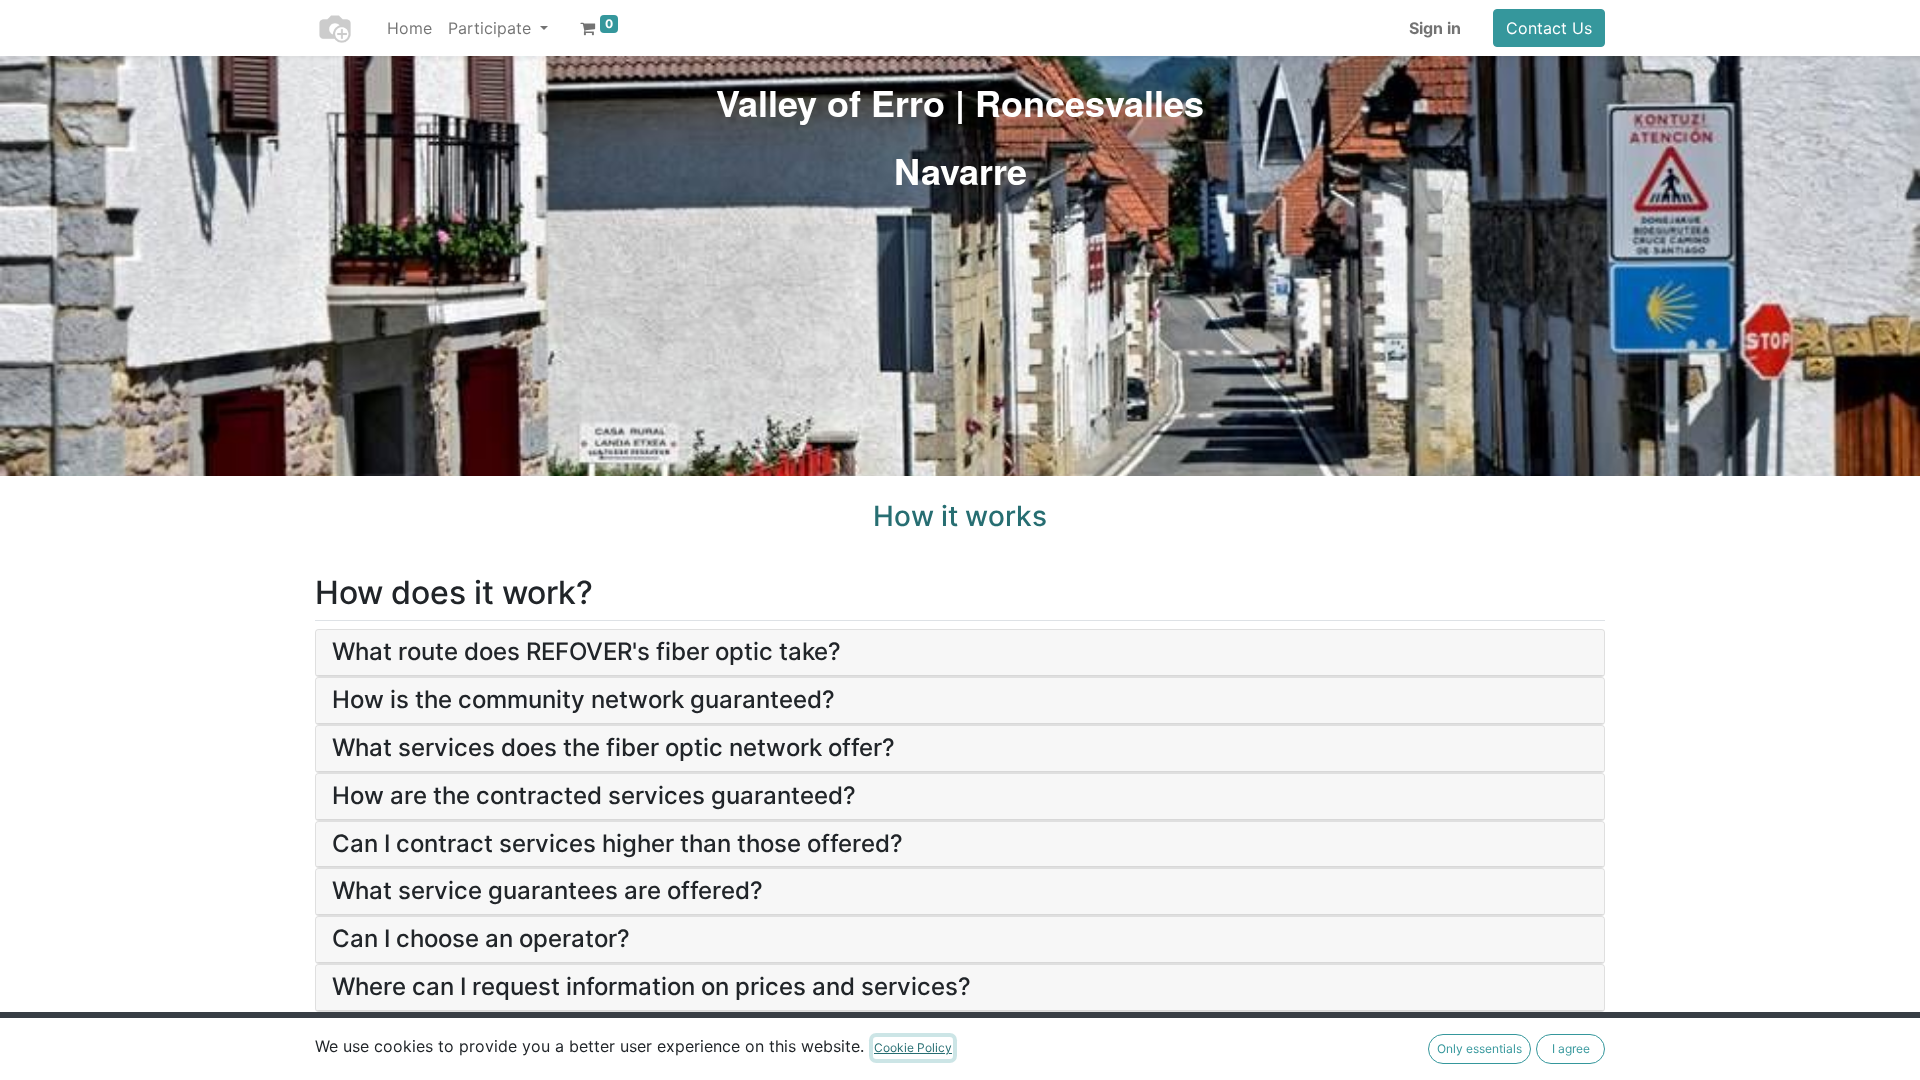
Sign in (1435, 28)
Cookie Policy (913, 1047)
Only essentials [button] (1479, 1048)
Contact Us (1549, 28)
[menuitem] (409, 28)
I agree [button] (1571, 1048)
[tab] (960, 653)
